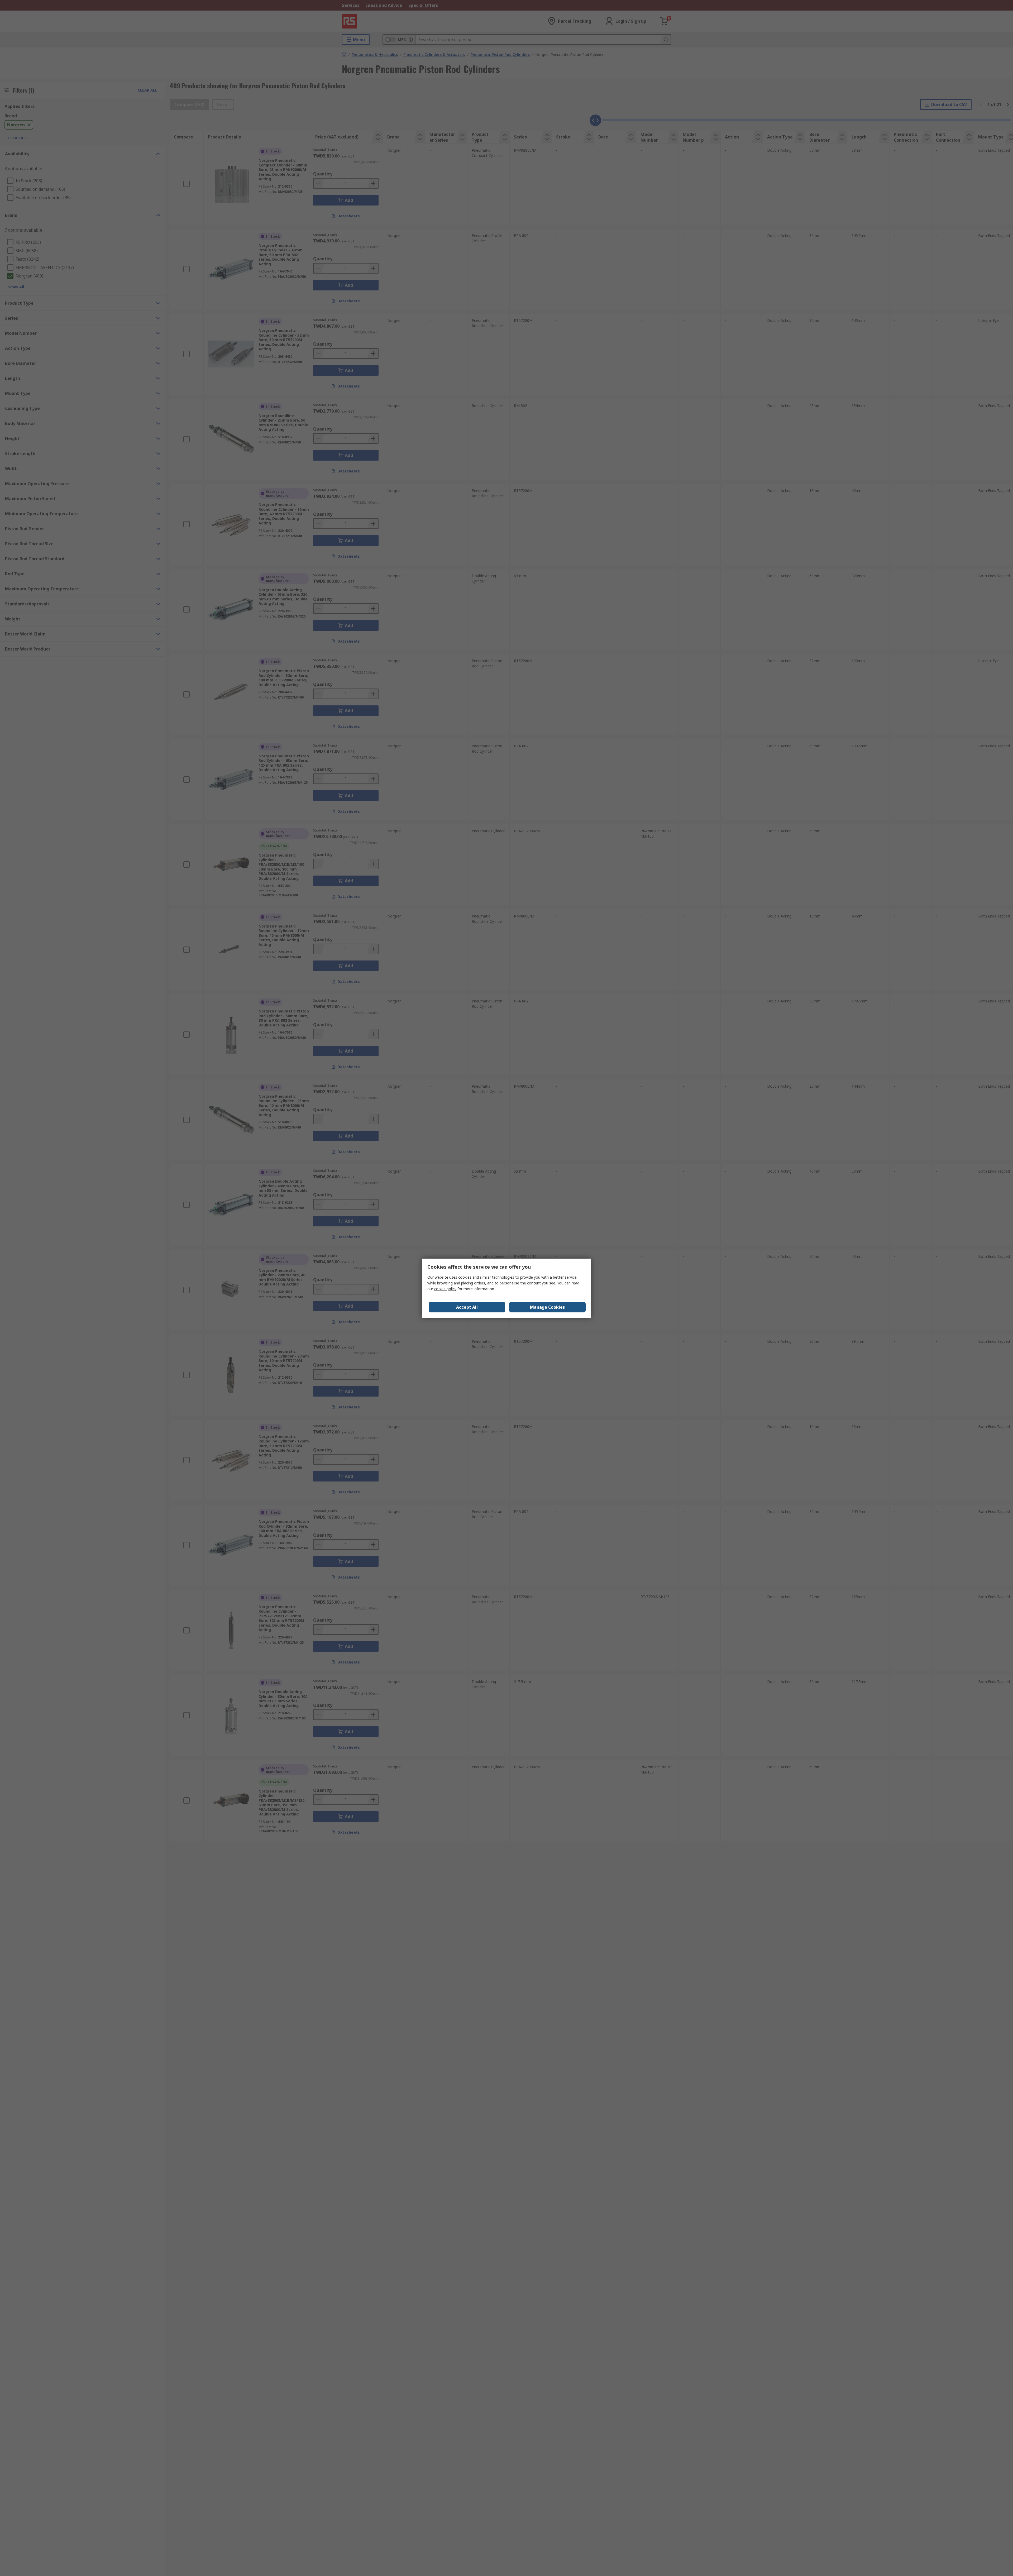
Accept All (467, 1307)
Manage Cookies (547, 1307)
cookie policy (445, 1289)
